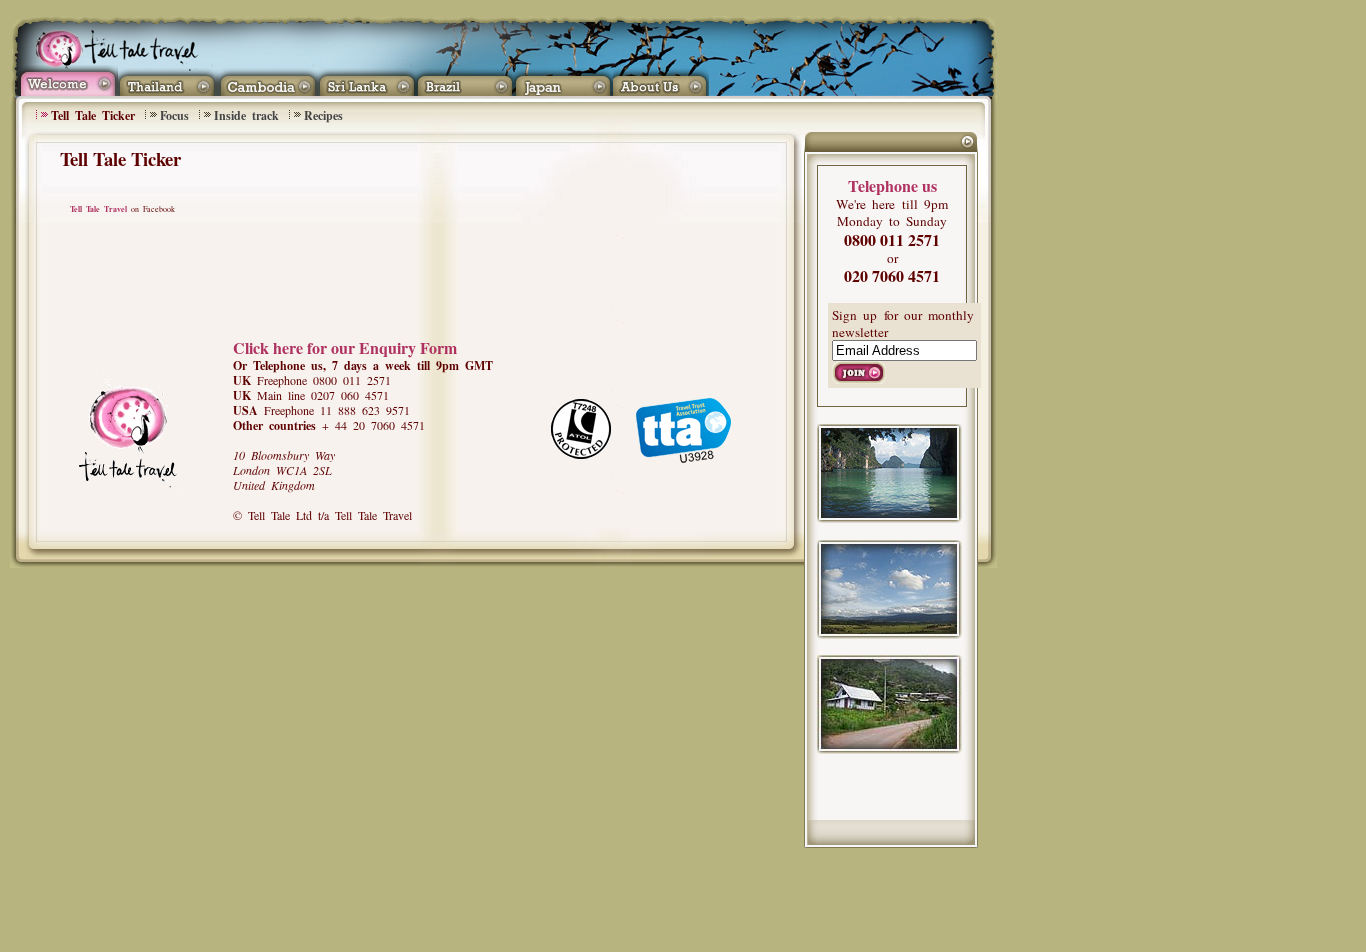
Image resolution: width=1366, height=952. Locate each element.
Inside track (246, 115)
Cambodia (266, 80)
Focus (174, 115)
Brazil (464, 80)
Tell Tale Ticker (93, 115)
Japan (563, 80)
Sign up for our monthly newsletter (903, 323)
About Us (664, 80)
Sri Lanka (365, 80)
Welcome (66, 80)
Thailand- (167, 80)
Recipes (323, 115)
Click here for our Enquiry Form (345, 347)
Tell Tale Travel (98, 209)
